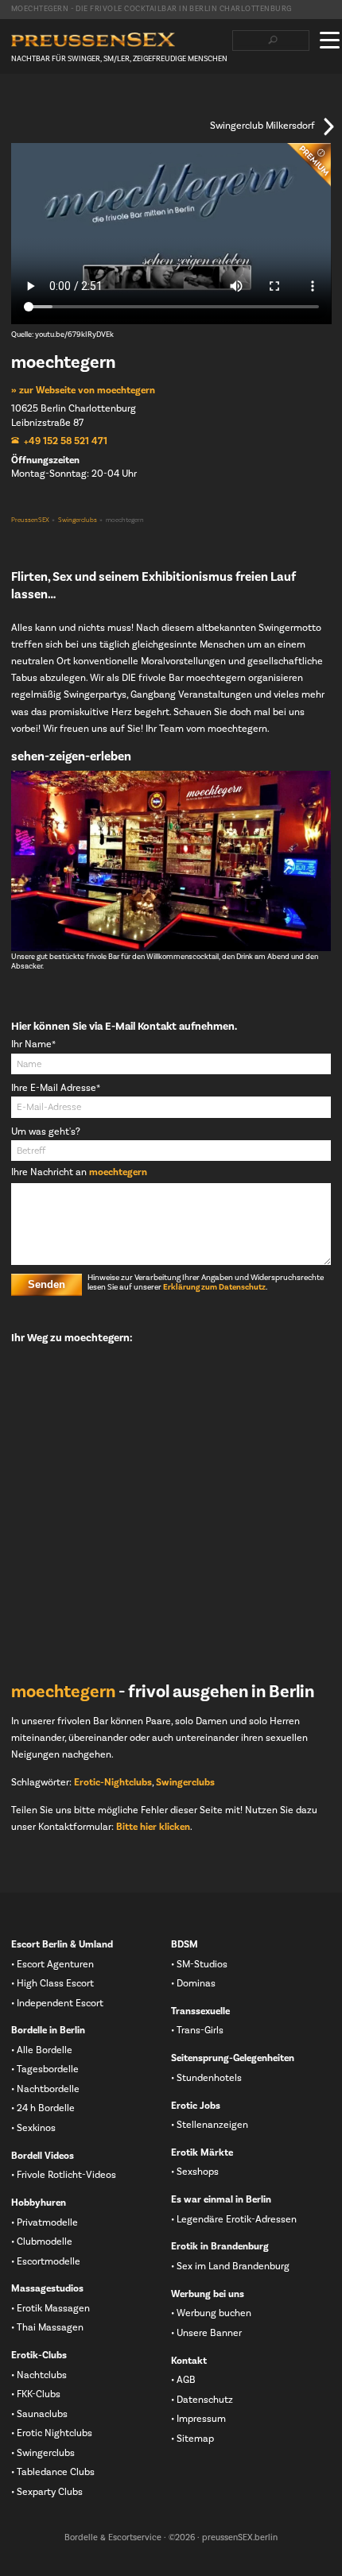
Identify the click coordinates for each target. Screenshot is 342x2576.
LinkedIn (69, 104)
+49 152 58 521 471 (66, 441)
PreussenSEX (30, 520)
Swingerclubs (78, 520)
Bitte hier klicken (153, 1827)
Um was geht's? (46, 1132)
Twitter (44, 104)
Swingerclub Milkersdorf (262, 126)
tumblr (95, 104)
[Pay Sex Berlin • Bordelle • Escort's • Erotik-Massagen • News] (93, 40)
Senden (47, 1284)
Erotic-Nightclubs (113, 1782)
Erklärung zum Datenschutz (214, 1287)
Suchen (272, 41)
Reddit (120, 104)
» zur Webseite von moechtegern (83, 390)
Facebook (18, 104)
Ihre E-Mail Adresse (56, 1088)
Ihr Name (33, 1044)
